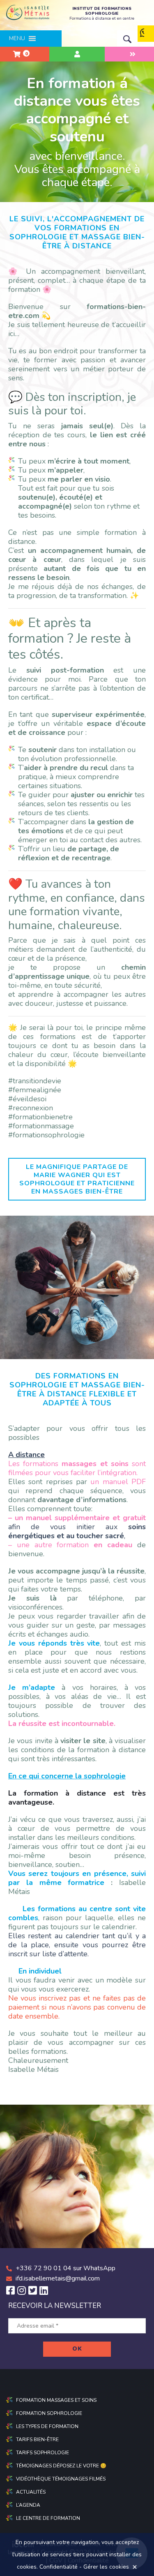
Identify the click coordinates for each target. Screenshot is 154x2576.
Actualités (31, 2492)
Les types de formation (47, 2426)
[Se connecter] (77, 54)
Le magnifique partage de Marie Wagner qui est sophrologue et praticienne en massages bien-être (77, 1179)
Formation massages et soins (56, 2400)
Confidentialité (59, 2567)
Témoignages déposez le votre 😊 (61, 2466)
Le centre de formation (48, 2518)
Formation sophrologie (49, 2413)
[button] (17, 39)
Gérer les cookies (106, 2567)
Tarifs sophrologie (43, 2453)
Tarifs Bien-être (37, 2440)
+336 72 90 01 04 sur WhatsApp (66, 2268)
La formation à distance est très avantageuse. (77, 1798)
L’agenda (28, 2505)
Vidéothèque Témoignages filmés (61, 2479)
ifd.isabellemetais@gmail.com (58, 2278)
